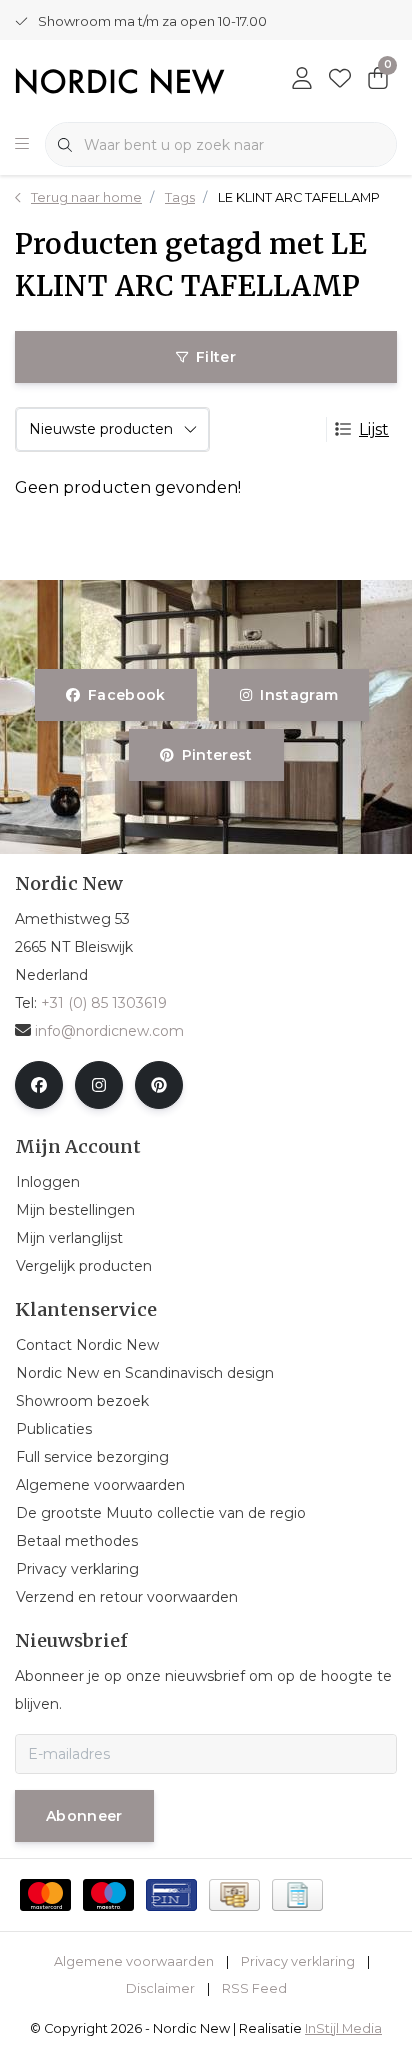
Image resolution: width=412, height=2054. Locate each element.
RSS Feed (254, 1988)
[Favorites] (340, 80)
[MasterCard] (45, 1895)
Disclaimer (160, 1988)
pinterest (216, 755)
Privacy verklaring (298, 1961)
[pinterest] (159, 1085)
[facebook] (39, 1085)
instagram (299, 695)
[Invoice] (297, 1895)
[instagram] (99, 1085)
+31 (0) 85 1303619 (104, 1003)
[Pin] (171, 1895)
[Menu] (22, 145)
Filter (216, 357)
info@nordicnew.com (109, 1031)
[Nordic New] (120, 79)
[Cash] (234, 1895)
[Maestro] (108, 1895)
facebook (127, 695)
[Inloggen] (302, 80)
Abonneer (84, 1816)
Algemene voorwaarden (134, 1961)
